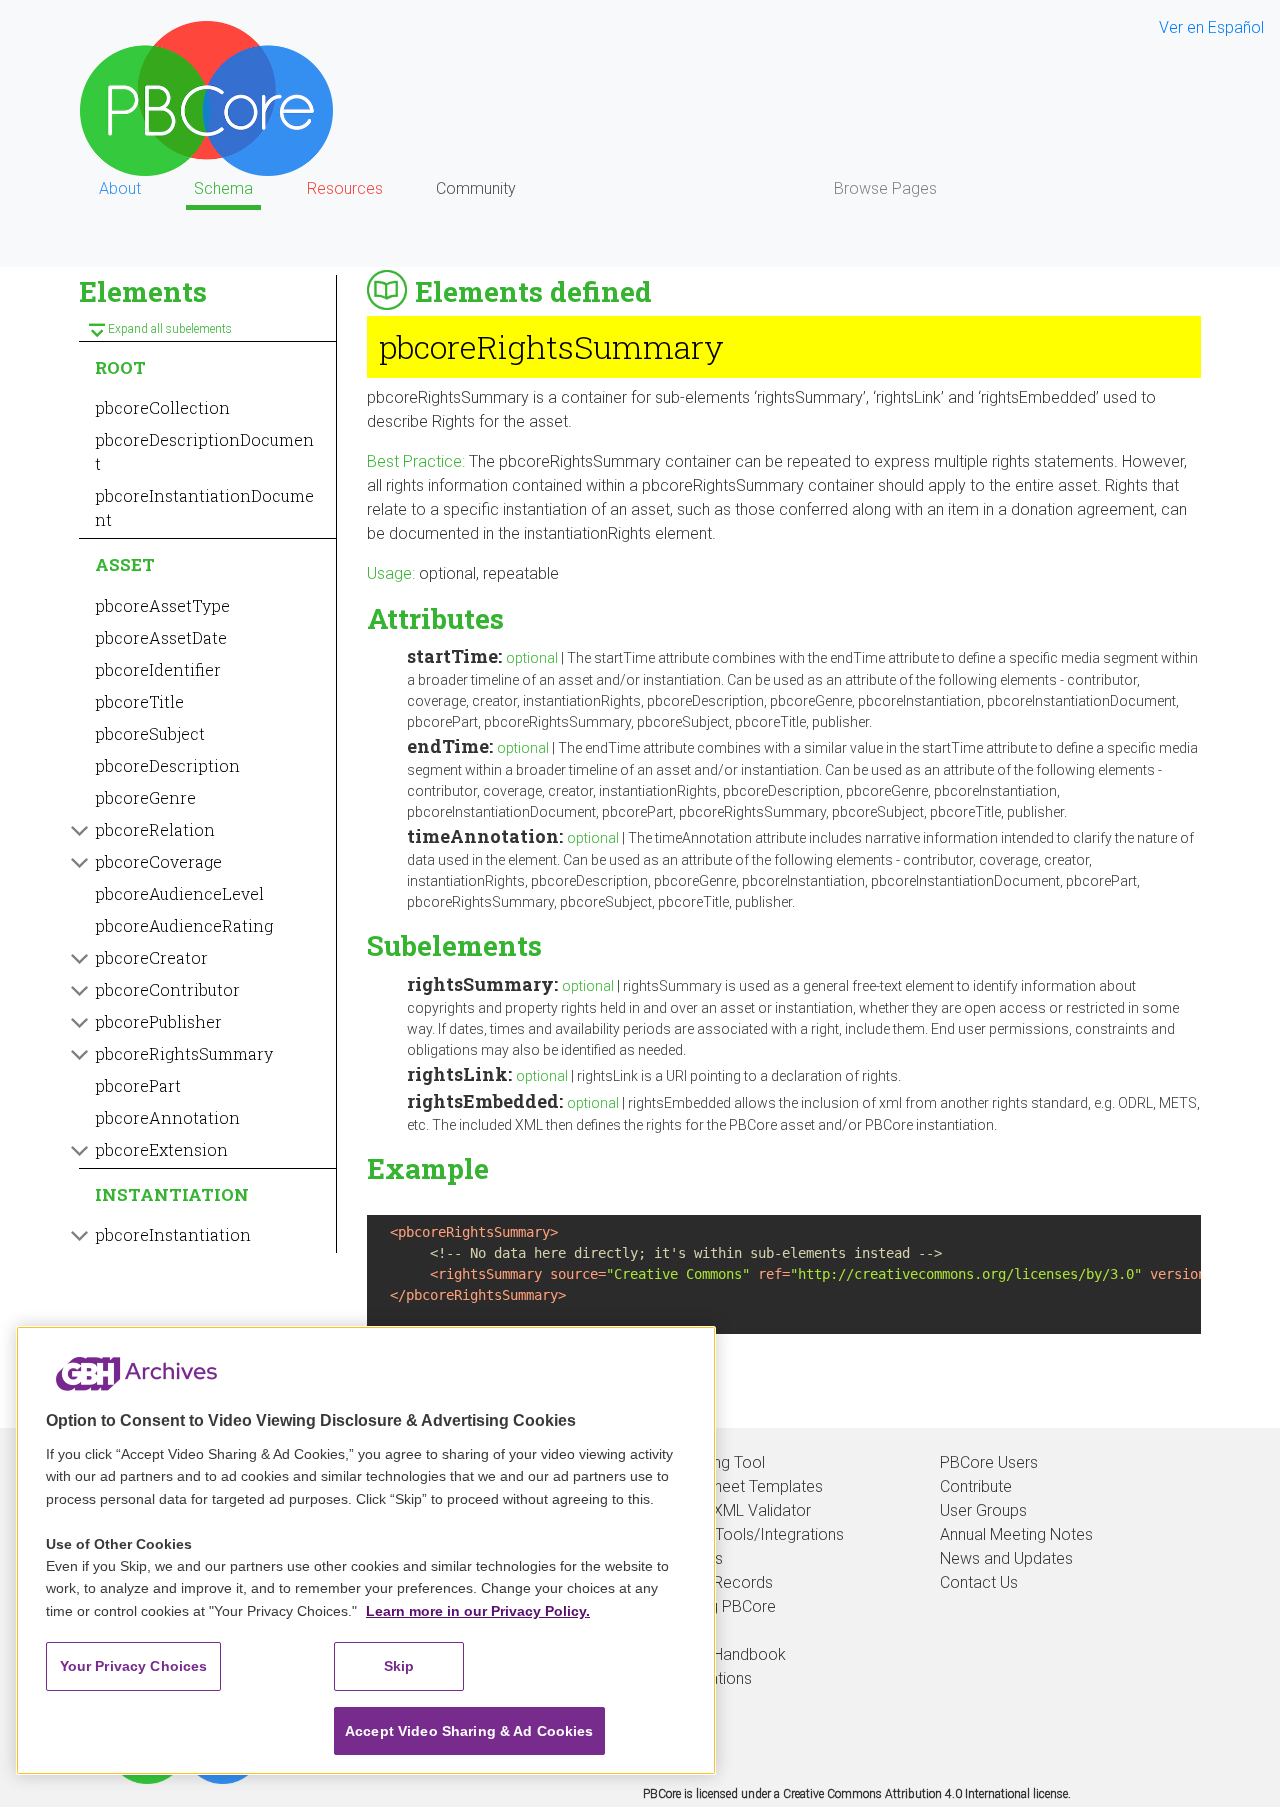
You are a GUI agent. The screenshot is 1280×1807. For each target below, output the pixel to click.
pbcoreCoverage (158, 861)
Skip (399, 1666)
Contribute (976, 1486)
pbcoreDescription (167, 765)
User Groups (983, 1510)
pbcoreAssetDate (161, 637)
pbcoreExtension (161, 1149)
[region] (366, 1550)
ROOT (120, 367)
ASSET (125, 564)
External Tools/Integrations (749, 1534)
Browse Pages (885, 188)
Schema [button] (223, 188)
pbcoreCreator (151, 957)
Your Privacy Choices (134, 1666)
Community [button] (476, 188)
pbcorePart (138, 1085)
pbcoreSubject (150, 733)
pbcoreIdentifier (158, 669)
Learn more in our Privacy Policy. (478, 1611)
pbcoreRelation (155, 829)
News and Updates (1006, 1558)
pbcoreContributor (167, 989)
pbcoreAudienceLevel (179, 893)
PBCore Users (989, 1462)
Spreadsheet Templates (739, 1486)
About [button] (120, 188)
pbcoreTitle (139, 701)
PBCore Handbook (720, 1654)
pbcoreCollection (162, 407)
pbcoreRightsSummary (184, 1053)
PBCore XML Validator (733, 1510)
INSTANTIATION (172, 1194)
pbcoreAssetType (162, 605)
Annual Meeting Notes (1016, 1534)
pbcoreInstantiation (173, 1234)
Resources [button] (345, 188)
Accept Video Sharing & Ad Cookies (469, 1731)
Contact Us (979, 1582)
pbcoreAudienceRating (184, 925)
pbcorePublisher (158, 1021)
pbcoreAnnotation (167, 1117)
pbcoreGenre (145, 797)
